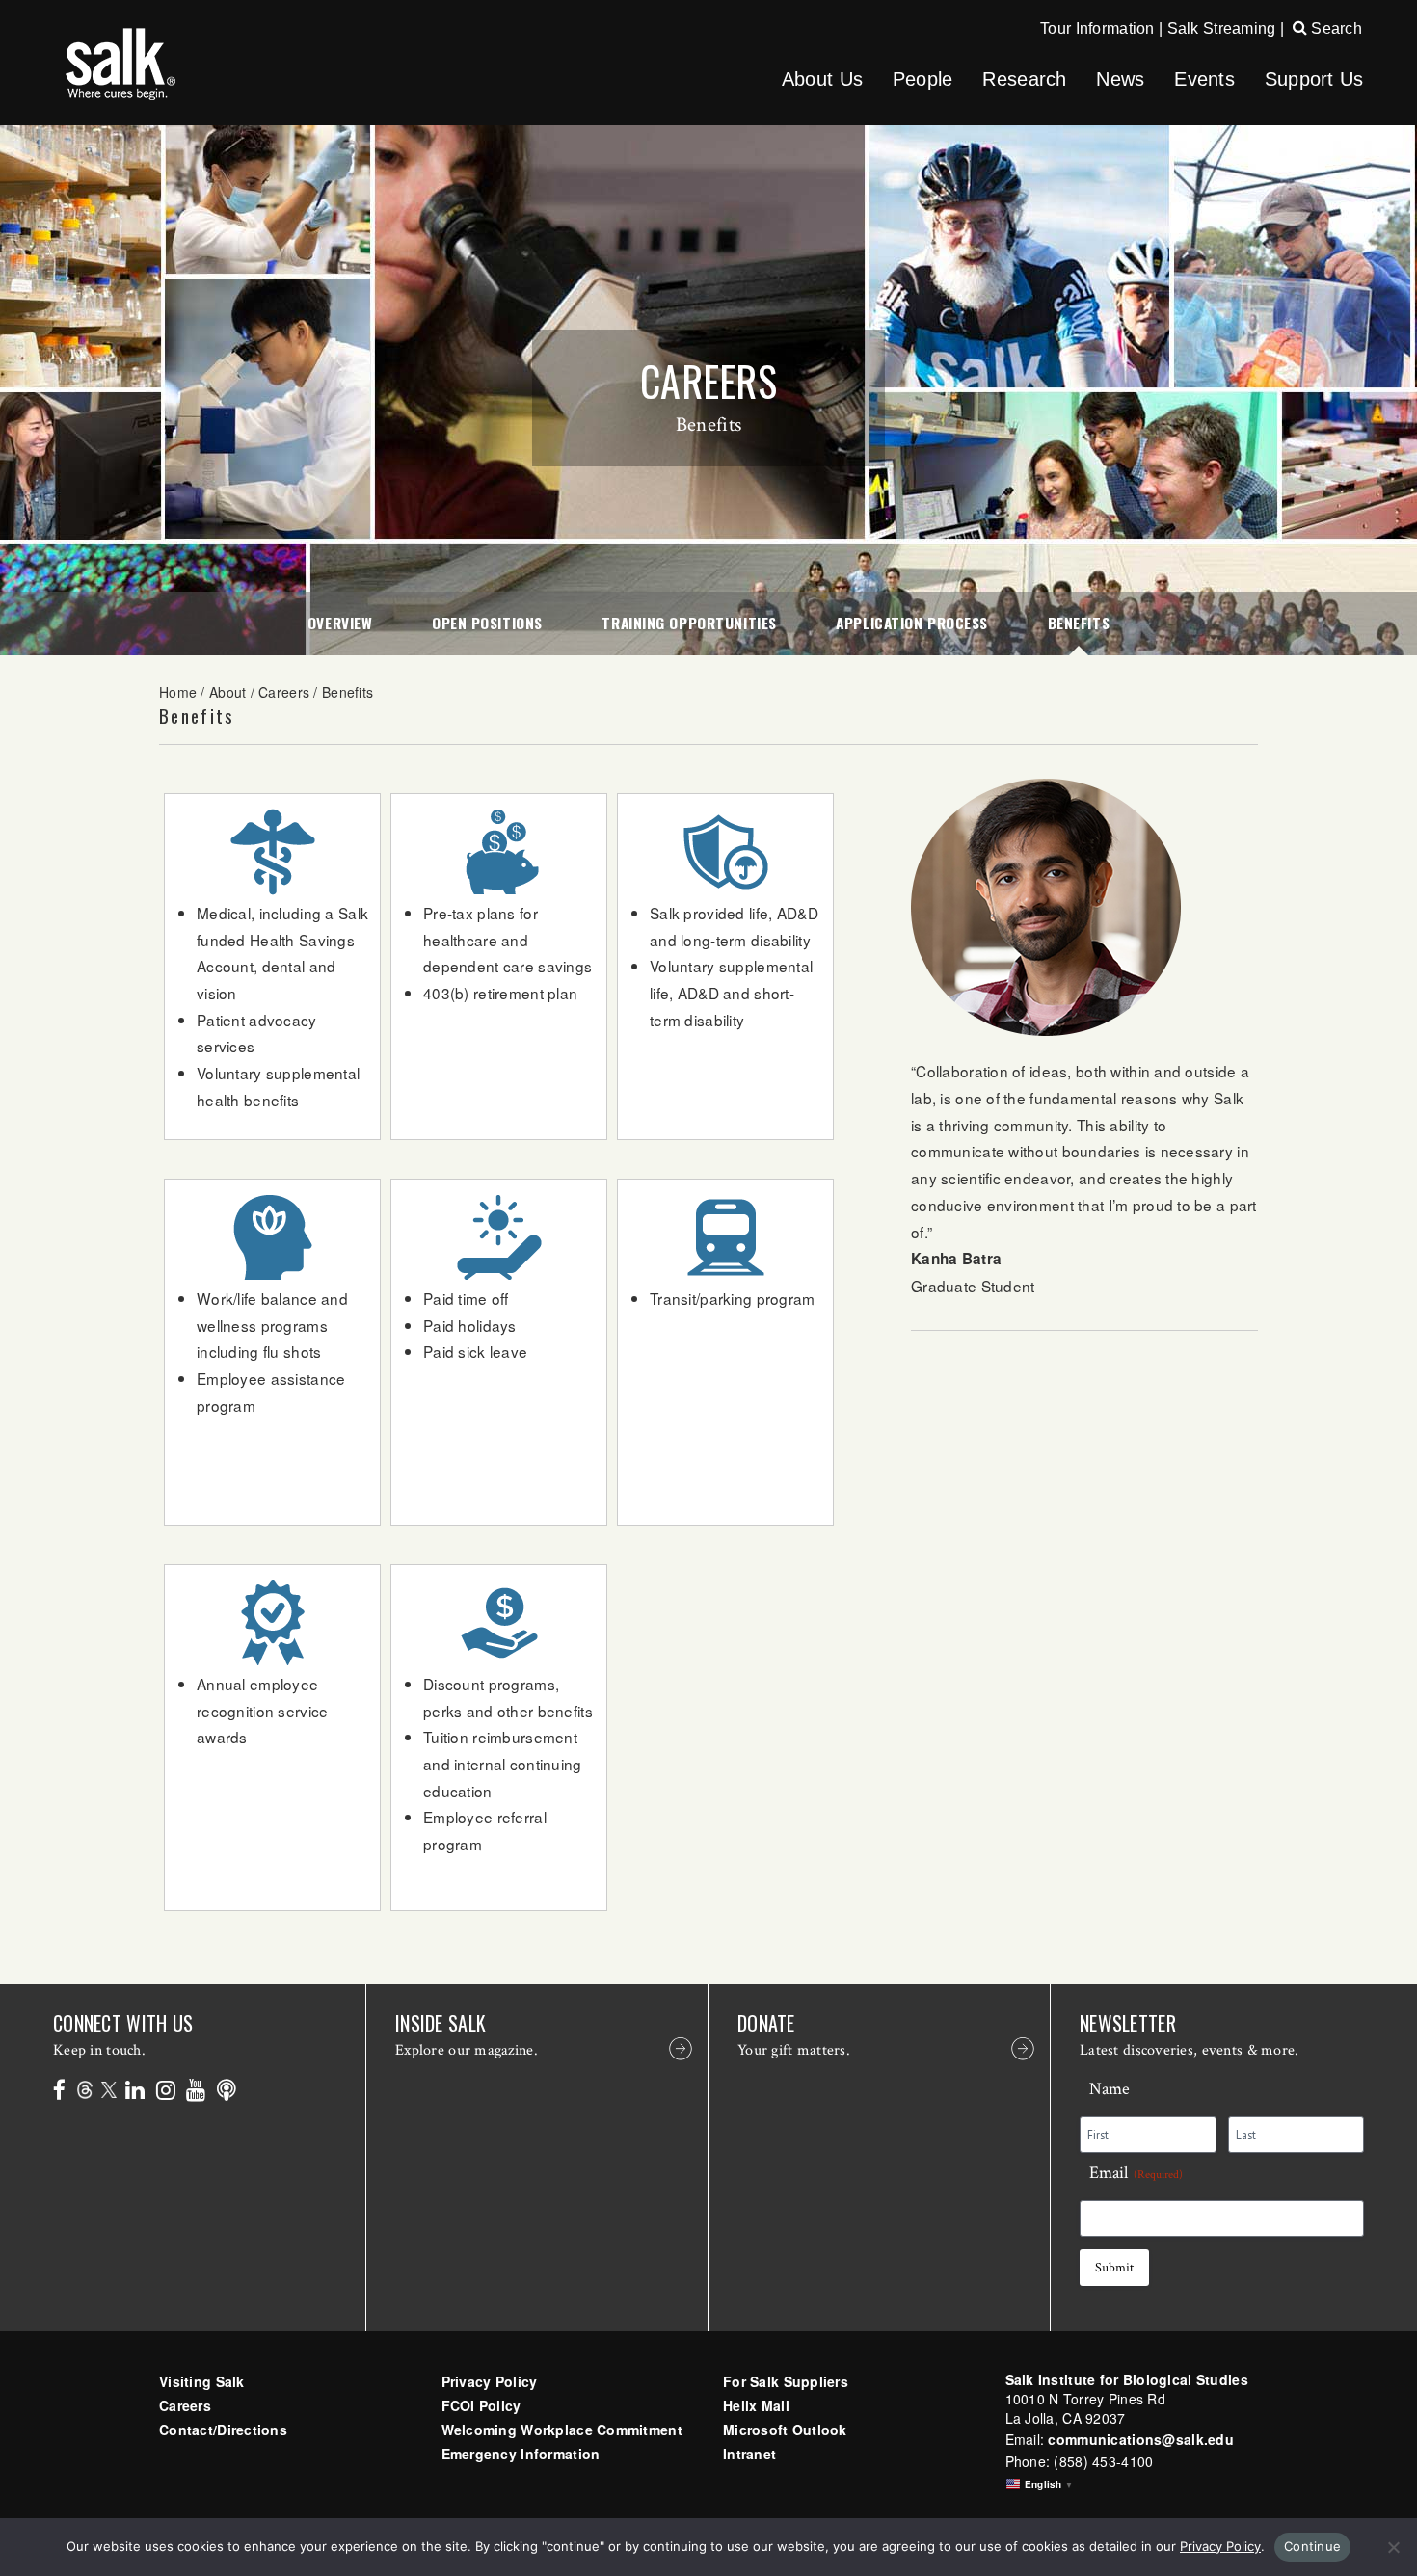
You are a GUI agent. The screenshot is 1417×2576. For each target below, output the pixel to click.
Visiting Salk (202, 2381)
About (227, 692)
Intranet (749, 2454)
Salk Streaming (1222, 28)
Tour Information (1097, 28)
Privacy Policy (490, 2381)
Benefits (1079, 623)
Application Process (912, 623)
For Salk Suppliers (786, 2381)
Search (1335, 28)
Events (1204, 79)
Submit (1114, 2268)
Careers (284, 692)
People (923, 79)
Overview (340, 623)
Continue (1312, 2546)
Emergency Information (521, 2454)
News (1120, 79)
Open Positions (487, 623)
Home (178, 692)
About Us (822, 79)
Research (1024, 79)
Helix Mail (756, 2405)
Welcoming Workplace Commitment (562, 2430)
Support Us (1314, 79)
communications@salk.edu (1140, 2439)
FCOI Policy (481, 2405)
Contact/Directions (223, 2430)
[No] (1393, 2547)
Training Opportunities (689, 623)
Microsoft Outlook (785, 2430)
